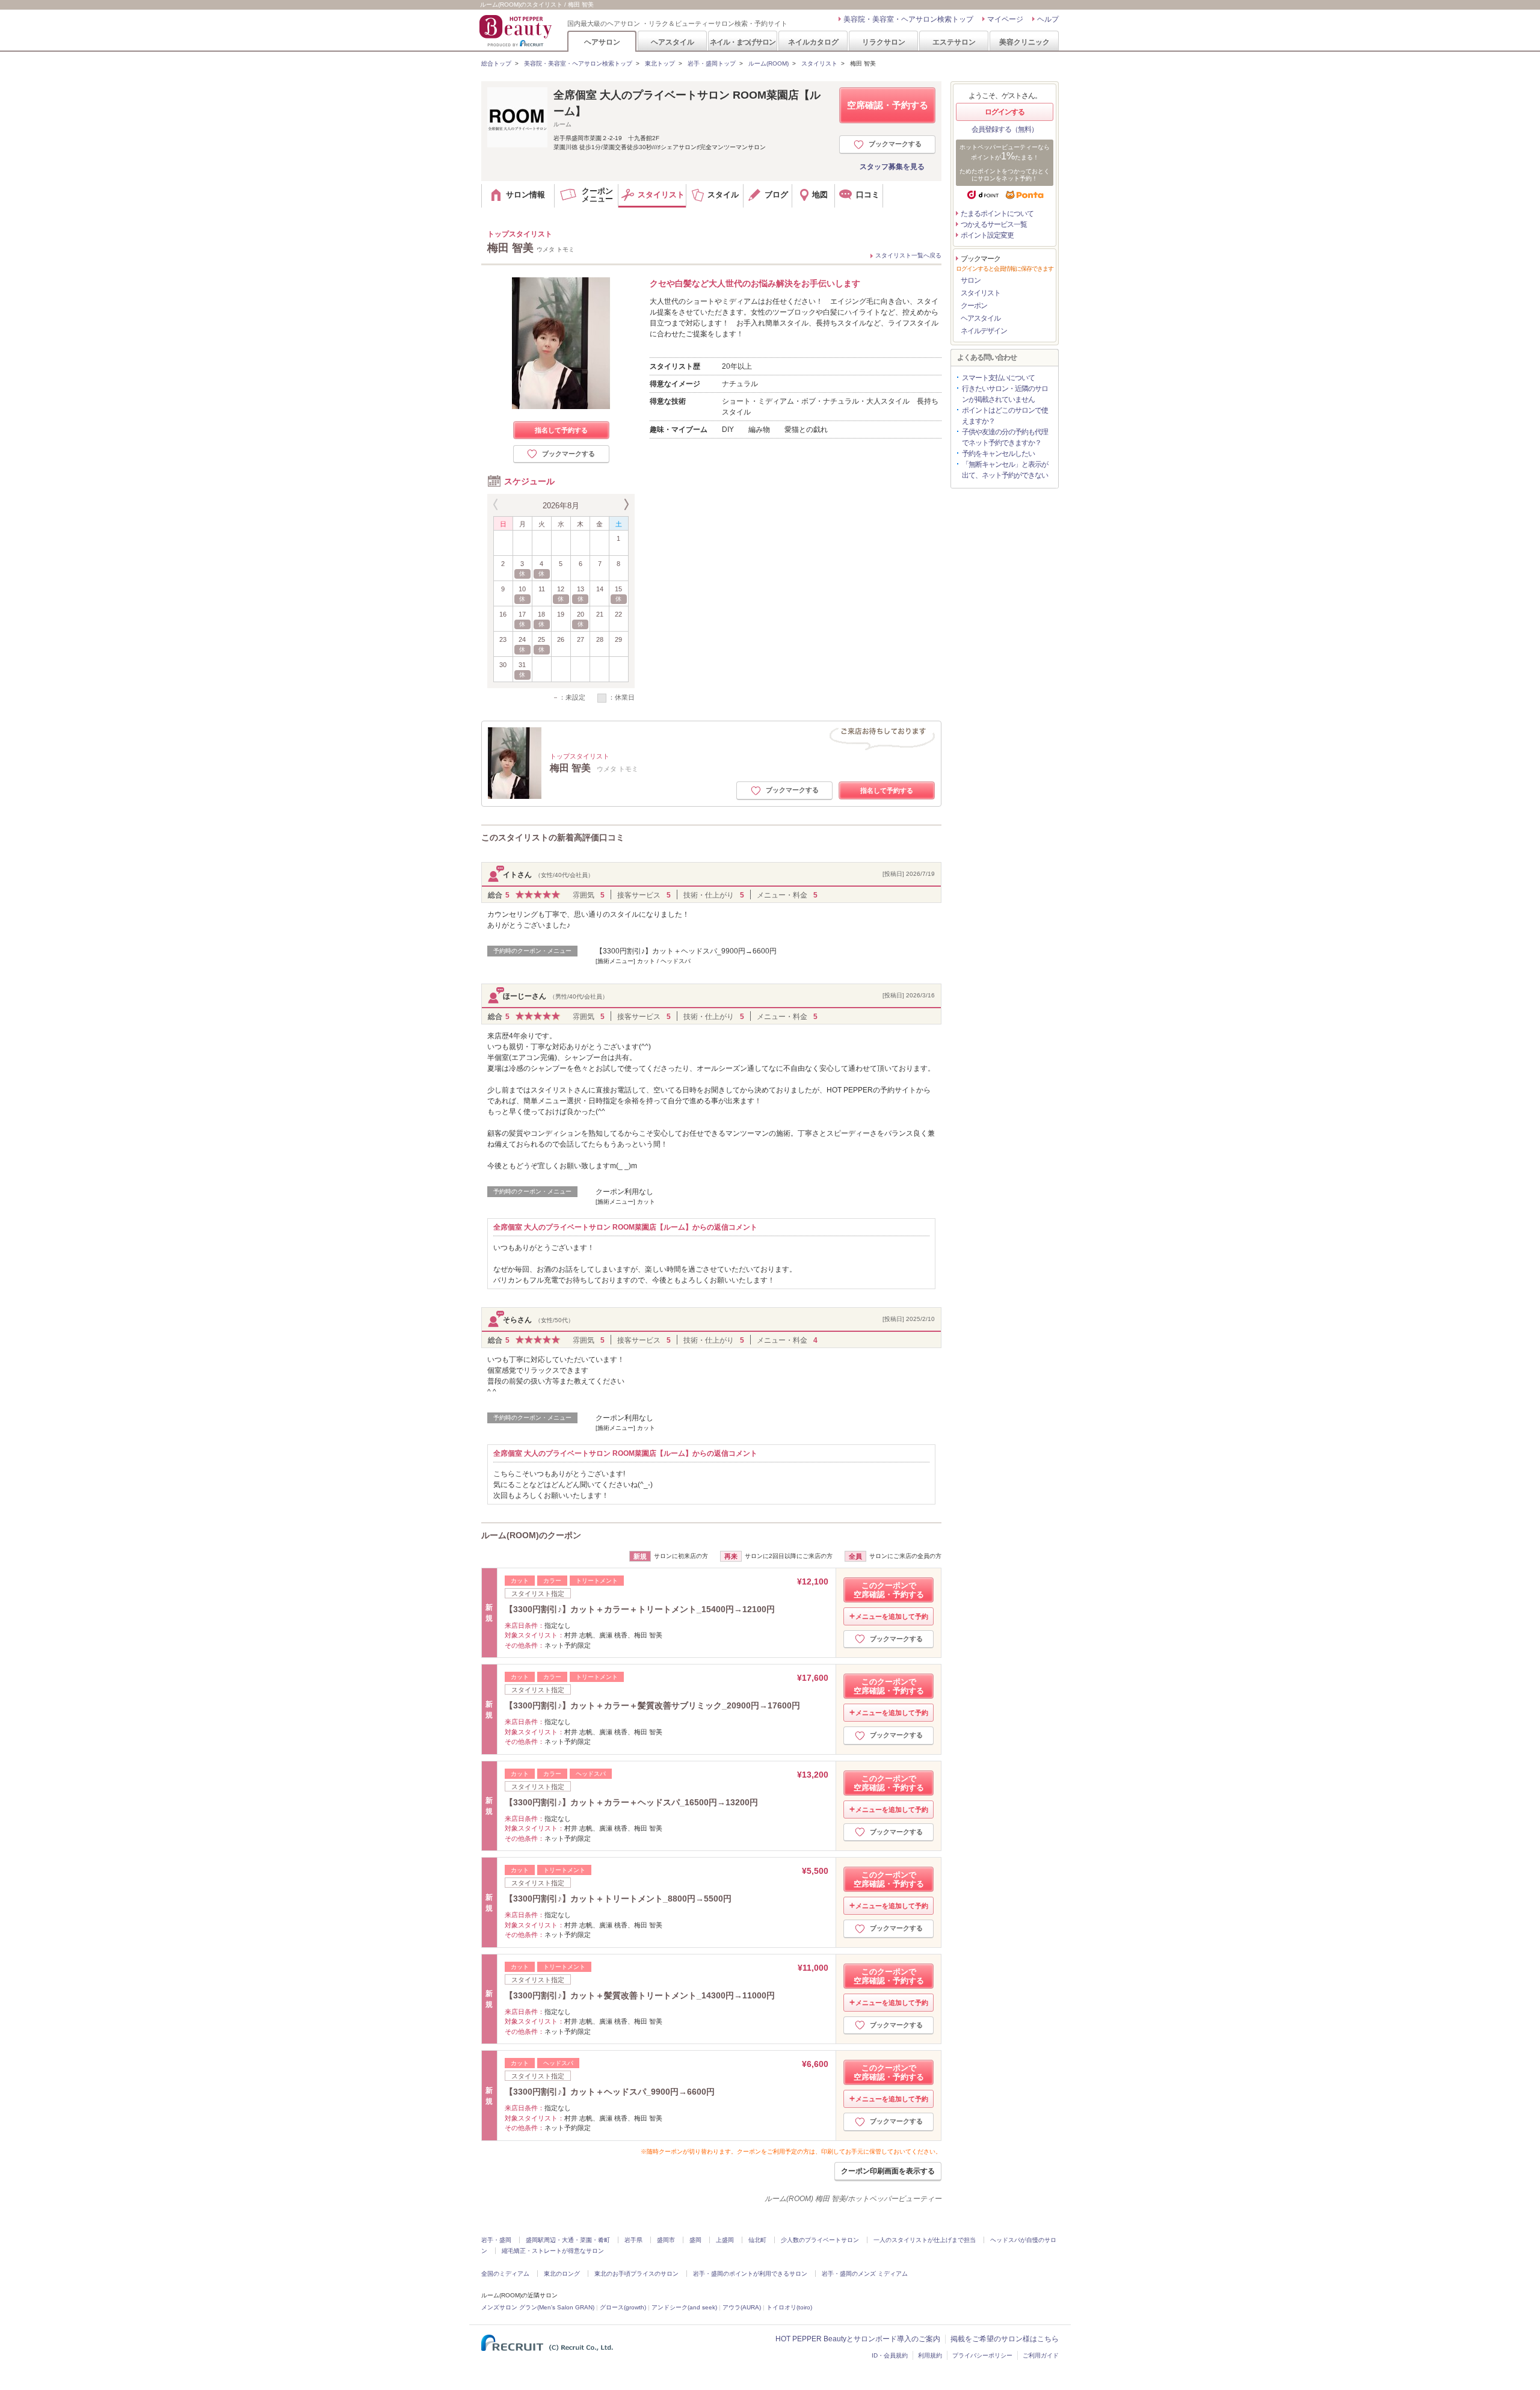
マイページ (1005, 19)
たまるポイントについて (997, 214)
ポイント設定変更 (987, 235)
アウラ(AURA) (742, 2307)
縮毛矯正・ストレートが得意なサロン (553, 2251)
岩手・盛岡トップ (712, 63)
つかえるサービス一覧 (994, 224)
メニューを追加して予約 (892, 1616)
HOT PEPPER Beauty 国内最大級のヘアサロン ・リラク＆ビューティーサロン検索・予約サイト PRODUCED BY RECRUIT (517, 31)
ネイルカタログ (813, 42)
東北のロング (562, 2274)
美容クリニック (1024, 42)
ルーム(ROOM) (768, 63)
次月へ (625, 505)
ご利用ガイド (1041, 2355)
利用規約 (930, 2355)
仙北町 (757, 2240)
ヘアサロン (602, 42)
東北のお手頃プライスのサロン (636, 2274)
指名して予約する (561, 430)
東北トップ (660, 63)
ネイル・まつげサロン (742, 42)
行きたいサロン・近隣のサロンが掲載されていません (1005, 394)
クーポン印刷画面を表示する (888, 2171)
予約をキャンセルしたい (998, 454)
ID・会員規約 (890, 2355)
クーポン (974, 306)
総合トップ (496, 63)
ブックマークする (895, 144)
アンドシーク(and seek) (684, 2307)
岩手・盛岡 (496, 2240)
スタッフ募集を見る (892, 167)
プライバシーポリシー (982, 2355)
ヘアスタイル (673, 42)
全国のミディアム (505, 2274)
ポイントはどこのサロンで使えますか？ (1005, 416)
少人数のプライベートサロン (820, 2240)
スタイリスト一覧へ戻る (908, 255)
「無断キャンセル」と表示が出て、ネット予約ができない (1005, 470)
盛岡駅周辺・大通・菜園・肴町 (568, 2240)
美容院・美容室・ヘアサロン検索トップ (908, 19)
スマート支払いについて (998, 378)
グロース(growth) (623, 2307)
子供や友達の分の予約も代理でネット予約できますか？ (1005, 437)
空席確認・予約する (888, 105)
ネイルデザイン (984, 331)
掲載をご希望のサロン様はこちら (1005, 2339)
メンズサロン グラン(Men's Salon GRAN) (538, 2307)
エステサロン (954, 42)
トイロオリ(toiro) (789, 2307)
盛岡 (695, 2240)
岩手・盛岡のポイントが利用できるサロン (750, 2274)
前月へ (497, 505)
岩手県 (633, 2240)
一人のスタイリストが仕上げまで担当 (925, 2240)
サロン (971, 280)
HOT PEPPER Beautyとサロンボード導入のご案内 (858, 2339)
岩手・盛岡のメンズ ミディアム (865, 2274)
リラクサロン (884, 42)
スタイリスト (819, 63)
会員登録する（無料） (1005, 129)
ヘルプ (1048, 19)
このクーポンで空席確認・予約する (889, 1590)
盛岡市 (666, 2240)
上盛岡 (725, 2240)
